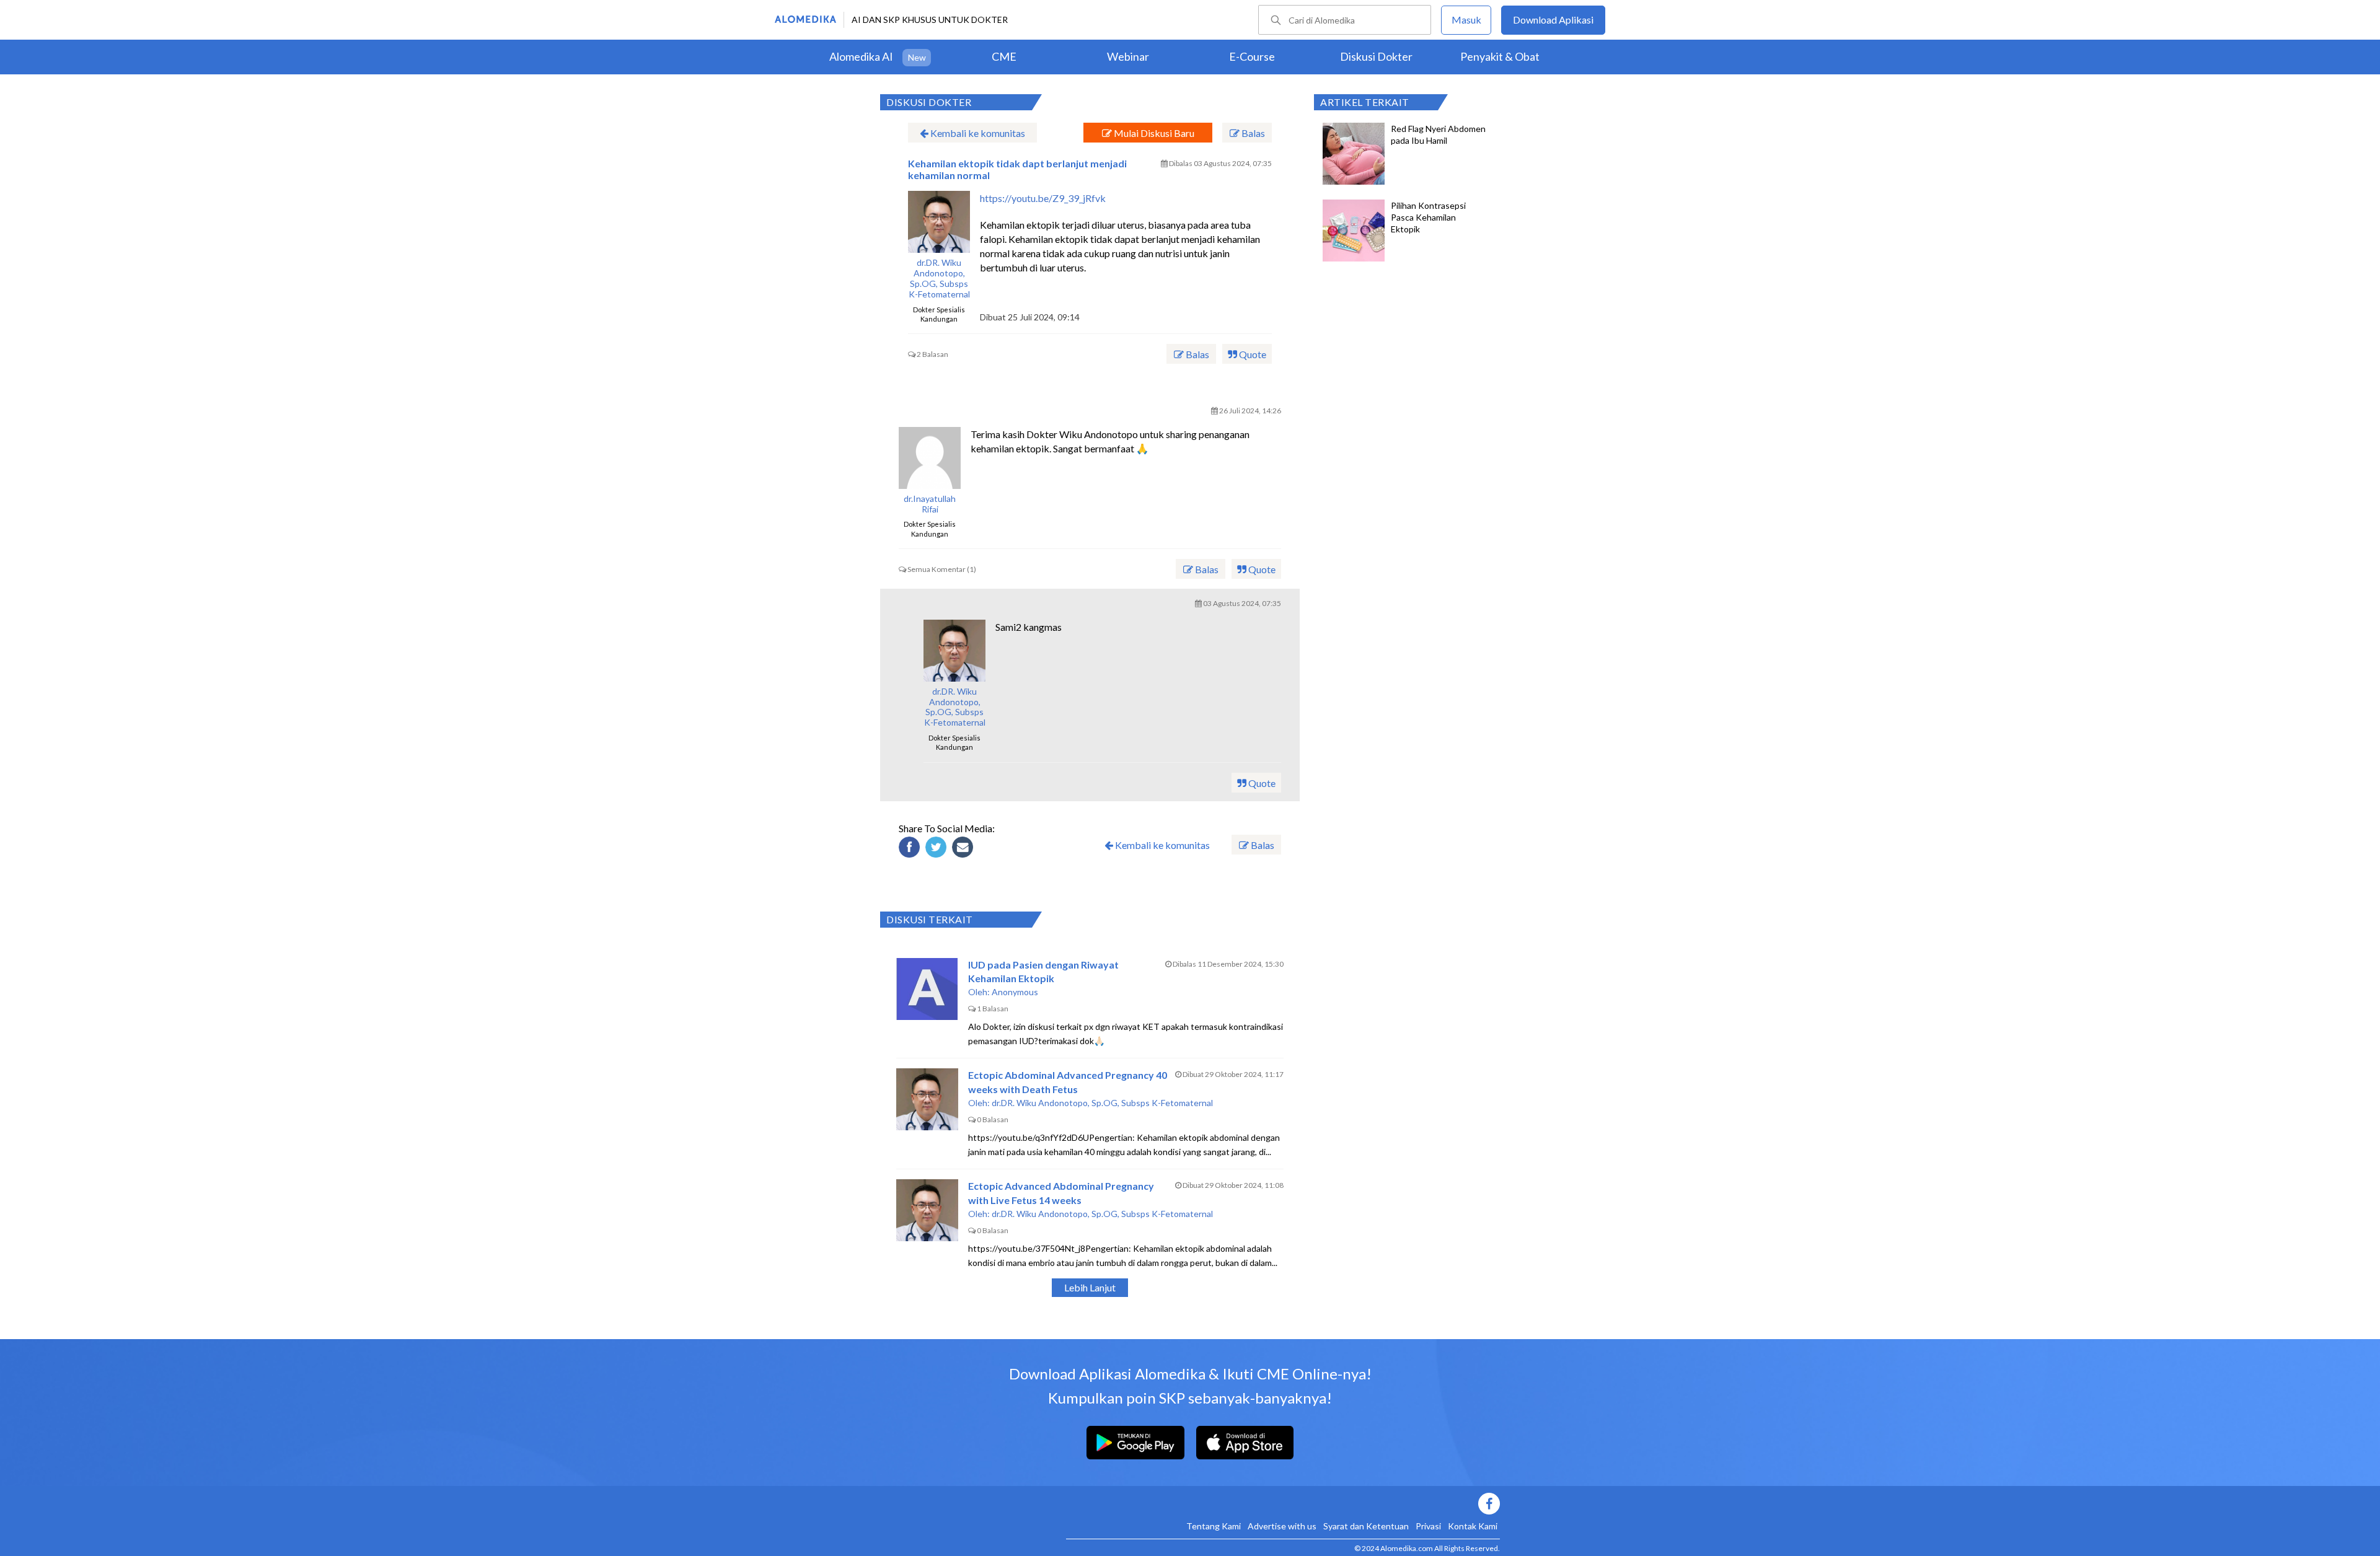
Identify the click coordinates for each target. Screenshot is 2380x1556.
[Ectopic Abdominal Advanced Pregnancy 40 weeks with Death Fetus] (927, 1099)
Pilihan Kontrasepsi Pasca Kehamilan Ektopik (1428, 217)
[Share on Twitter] (938, 849)
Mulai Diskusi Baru (1153, 133)
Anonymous (1015, 992)
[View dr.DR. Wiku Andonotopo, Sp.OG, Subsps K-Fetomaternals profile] (939, 222)
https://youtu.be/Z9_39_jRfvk (1043, 198)
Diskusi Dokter (1376, 56)
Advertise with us (1282, 1526)
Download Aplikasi (1553, 20)
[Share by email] (964, 849)
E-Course (1252, 56)
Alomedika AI (861, 56)
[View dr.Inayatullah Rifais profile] (930, 458)
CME (1004, 56)
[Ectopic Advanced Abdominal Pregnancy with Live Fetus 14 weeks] (927, 1210)
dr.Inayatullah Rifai (930, 504)
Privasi (1428, 1526)
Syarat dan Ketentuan (1366, 1526)
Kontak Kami (1473, 1526)
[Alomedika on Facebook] (1283, 1504)
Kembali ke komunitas (977, 133)
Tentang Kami (1214, 1526)
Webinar (1128, 56)
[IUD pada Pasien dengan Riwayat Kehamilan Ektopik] (927, 989)
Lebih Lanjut (1090, 1287)
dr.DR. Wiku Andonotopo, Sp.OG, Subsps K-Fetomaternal (939, 278)
